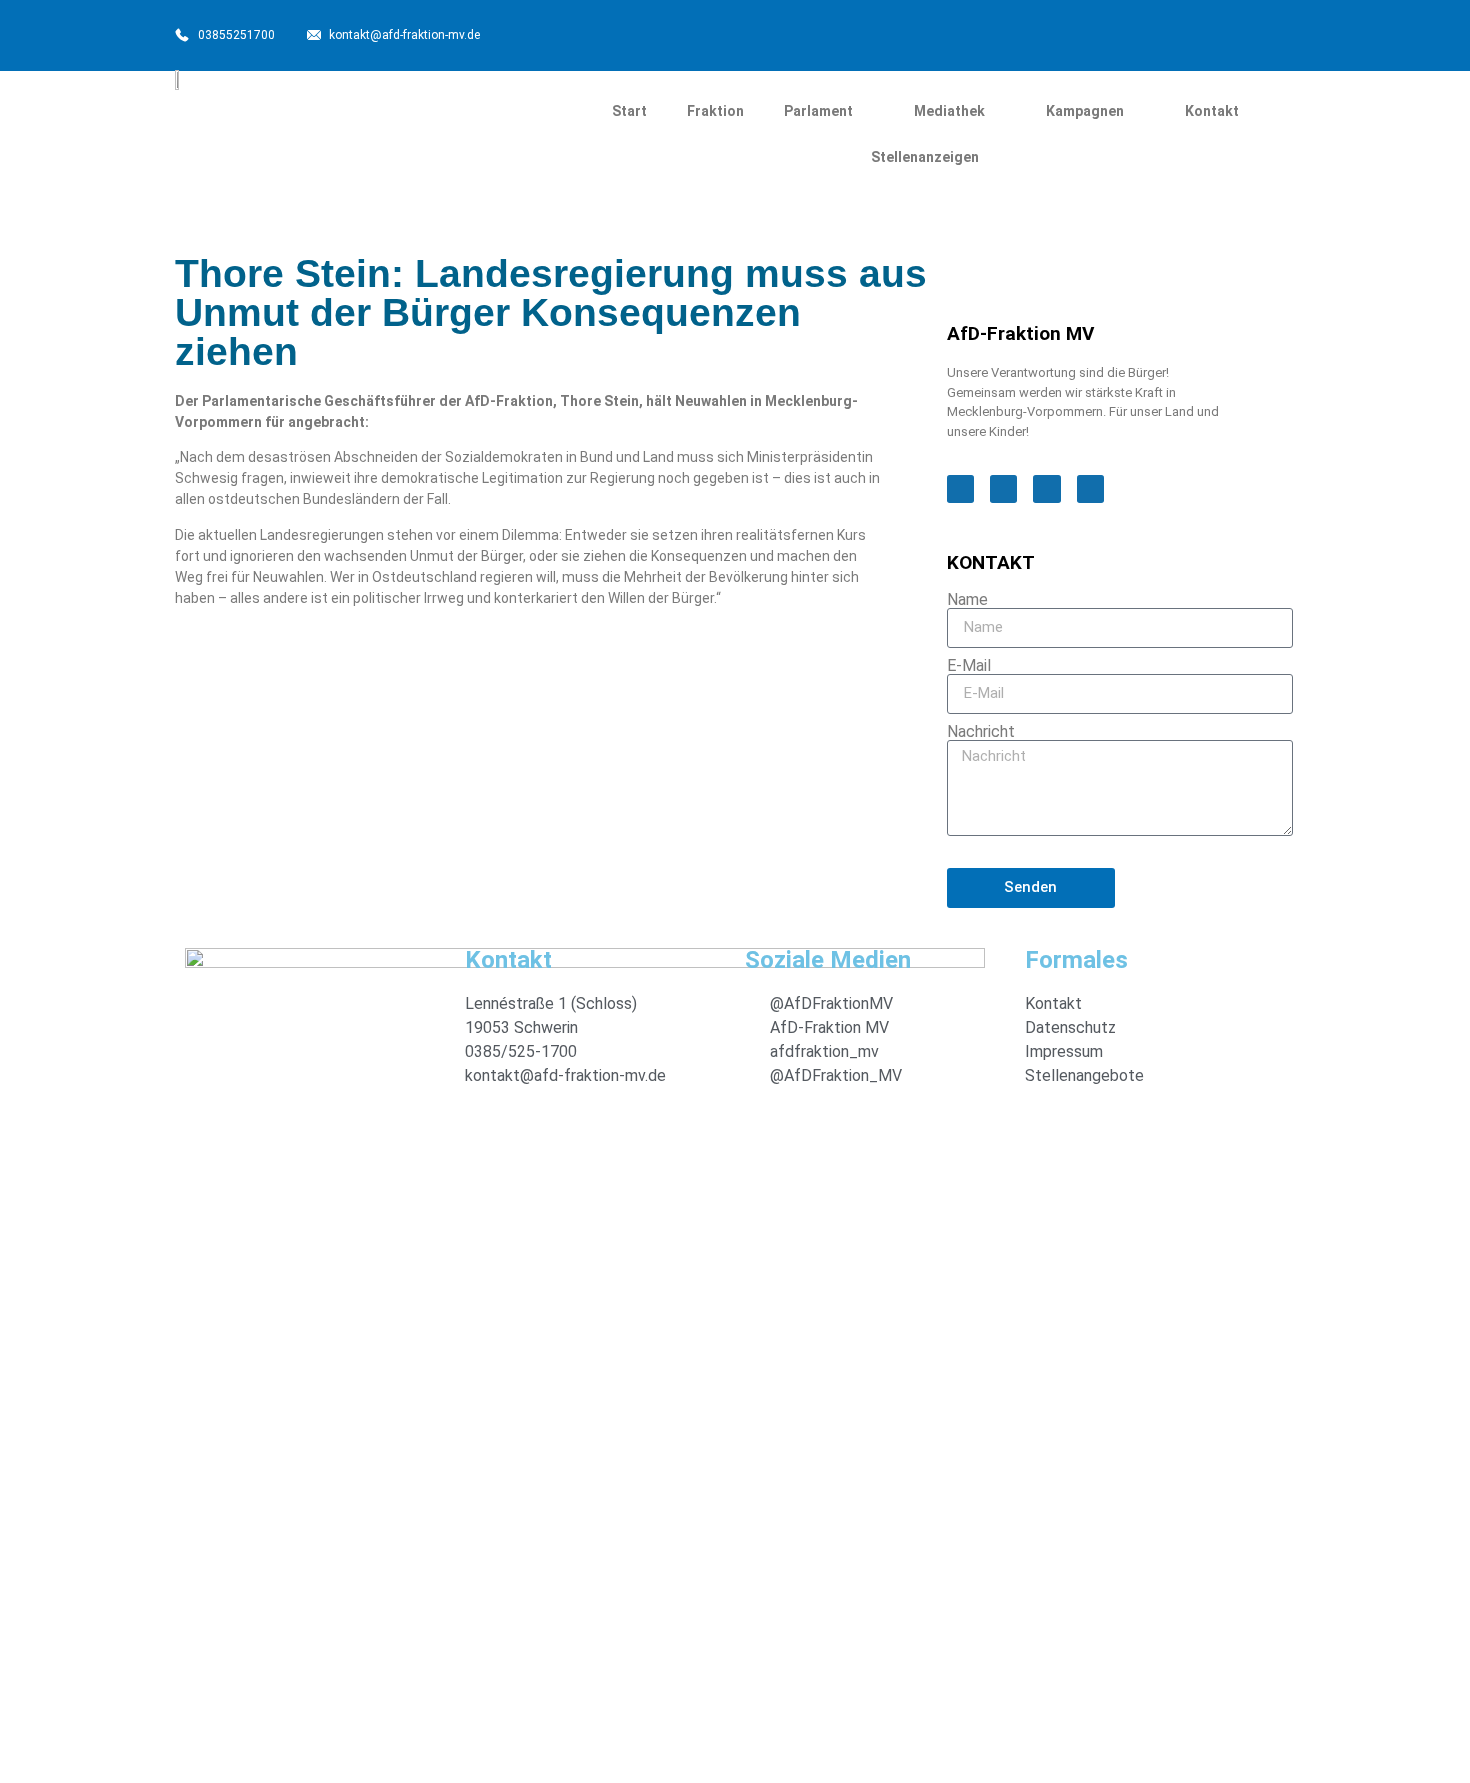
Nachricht (981, 732)
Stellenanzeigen (925, 157)
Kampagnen (1085, 111)
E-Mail (969, 666)
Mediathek (949, 111)
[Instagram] (1145, 33)
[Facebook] (1049, 33)
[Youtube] (1193, 33)
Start (629, 111)
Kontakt (1212, 111)
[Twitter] (1097, 33)
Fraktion (715, 111)
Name (967, 600)
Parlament (818, 111)
